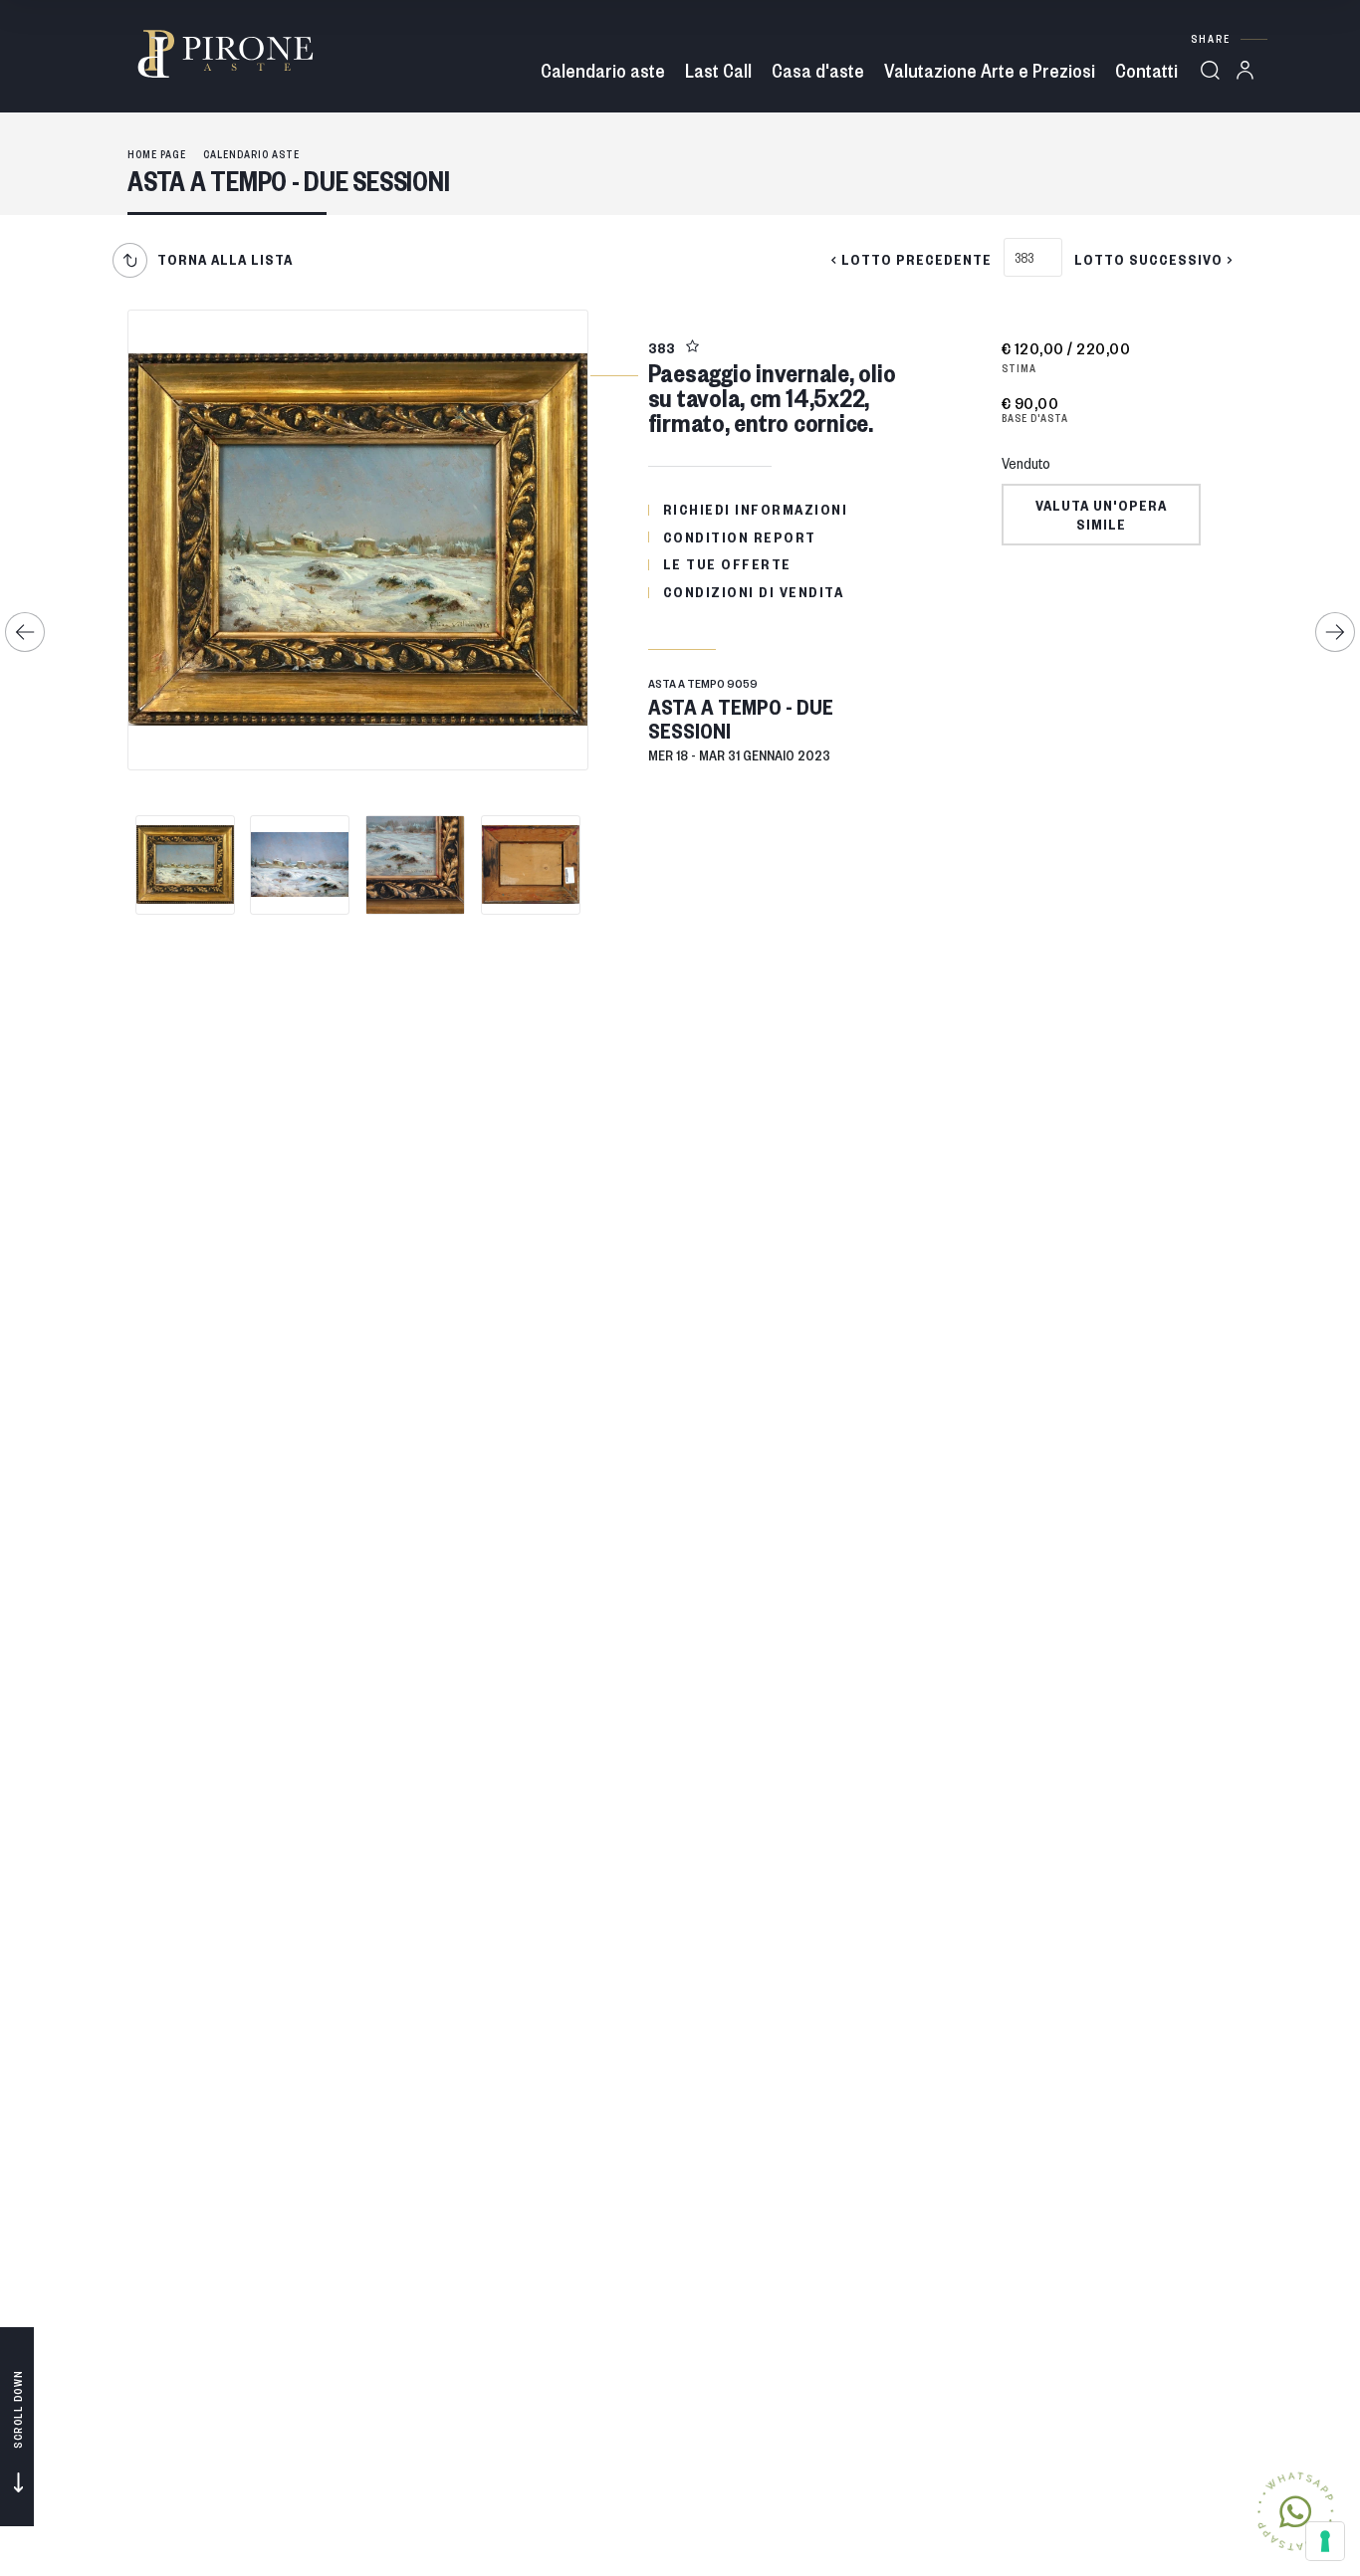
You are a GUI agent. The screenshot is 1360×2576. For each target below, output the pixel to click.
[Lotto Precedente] (25, 632)
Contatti (1146, 70)
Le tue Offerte (727, 563)
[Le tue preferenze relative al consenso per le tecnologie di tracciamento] (1325, 2541)
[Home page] (225, 54)
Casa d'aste (818, 70)
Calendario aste (603, 70)
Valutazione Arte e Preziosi (990, 70)
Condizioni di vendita (754, 591)
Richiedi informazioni (756, 509)
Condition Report (740, 537)
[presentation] (137, 544)
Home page (157, 154)
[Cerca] (1210, 70)
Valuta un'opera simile (1101, 514)
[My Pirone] (1250, 70)
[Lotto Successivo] (1335, 632)
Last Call (718, 70)
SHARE (1211, 38)
